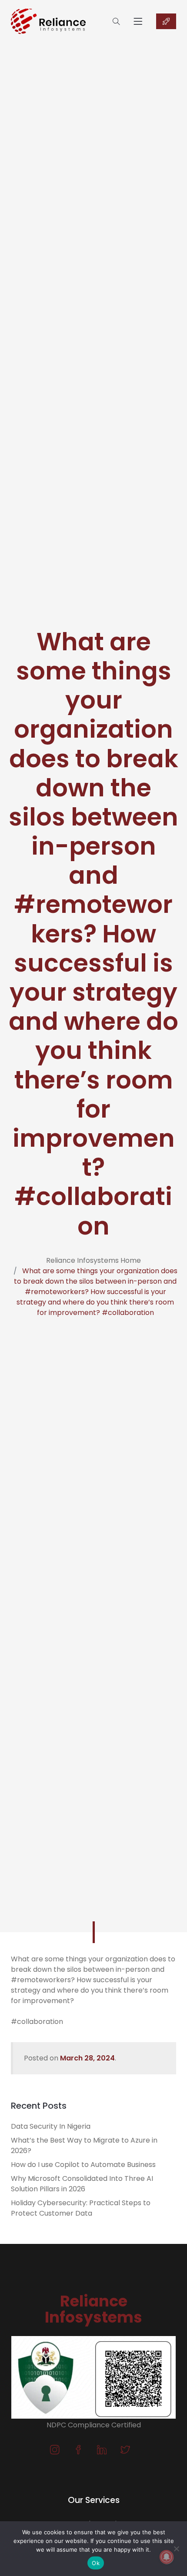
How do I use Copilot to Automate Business (83, 2165)
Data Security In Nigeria (51, 2126)
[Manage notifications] (167, 2557)
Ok (96, 2563)
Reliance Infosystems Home (93, 1260)
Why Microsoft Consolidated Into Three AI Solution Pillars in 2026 (82, 2184)
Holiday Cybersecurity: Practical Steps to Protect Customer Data (81, 2208)
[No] (176, 2549)
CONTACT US (166, 21)
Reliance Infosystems (93, 2309)
